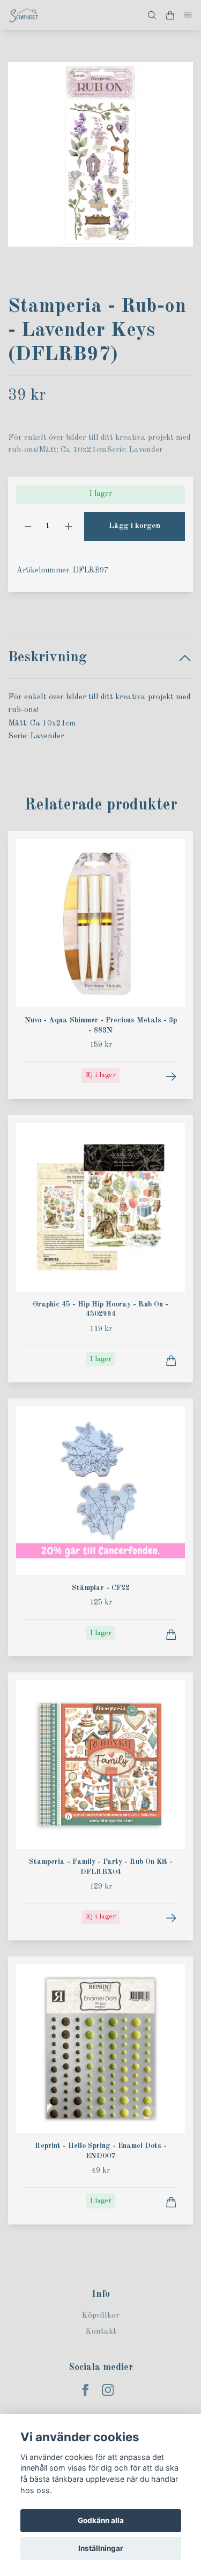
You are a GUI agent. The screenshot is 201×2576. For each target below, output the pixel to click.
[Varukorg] (170, 15)
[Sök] (152, 15)
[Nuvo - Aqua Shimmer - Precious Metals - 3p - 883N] (171, 1077)
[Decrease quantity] (28, 527)
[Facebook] (85, 2390)
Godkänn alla (101, 2520)
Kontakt (101, 2332)
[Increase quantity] (69, 527)
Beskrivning (47, 657)
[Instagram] (108, 2390)
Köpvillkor (100, 2316)
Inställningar (101, 2548)
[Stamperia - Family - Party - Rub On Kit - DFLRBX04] (171, 1918)
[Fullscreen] (100, 154)
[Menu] (188, 15)
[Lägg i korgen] (171, 1361)
